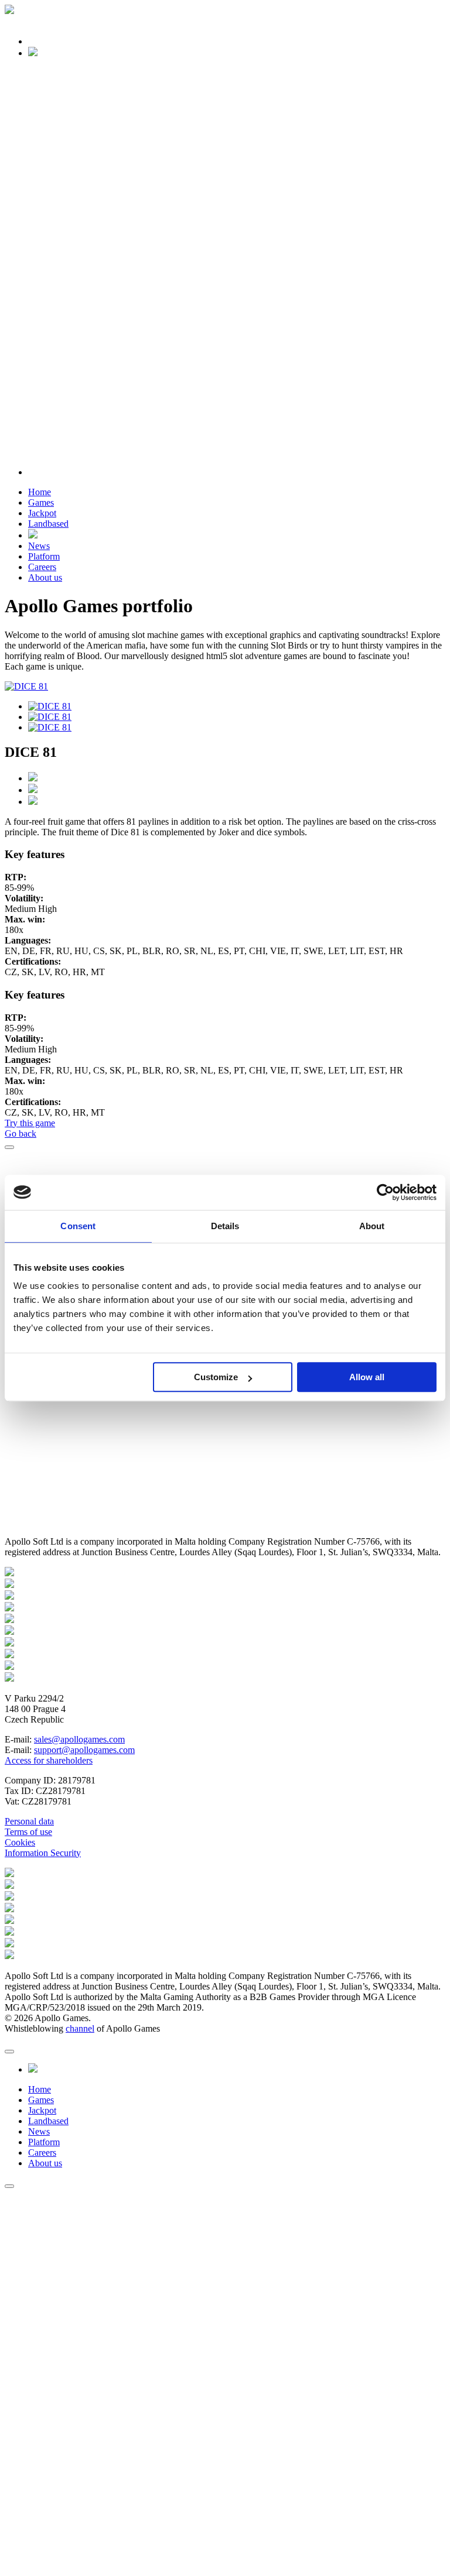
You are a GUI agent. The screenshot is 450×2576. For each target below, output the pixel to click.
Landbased (48, 524)
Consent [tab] (78, 1226)
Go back (21, 1133)
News (39, 546)
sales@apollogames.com (79, 1739)
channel (80, 2028)
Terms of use (28, 1832)
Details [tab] (225, 1226)
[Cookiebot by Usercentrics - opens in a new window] (385, 1192)
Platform (44, 556)
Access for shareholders (49, 1760)
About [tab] (372, 1226)
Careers (42, 567)
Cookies (20, 1842)
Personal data (29, 1821)
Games (41, 502)
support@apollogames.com (84, 1750)
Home (40, 492)
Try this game (30, 1123)
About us (45, 577)
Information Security (43, 1853)
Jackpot (42, 513)
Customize (216, 1377)
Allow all (367, 1377)
